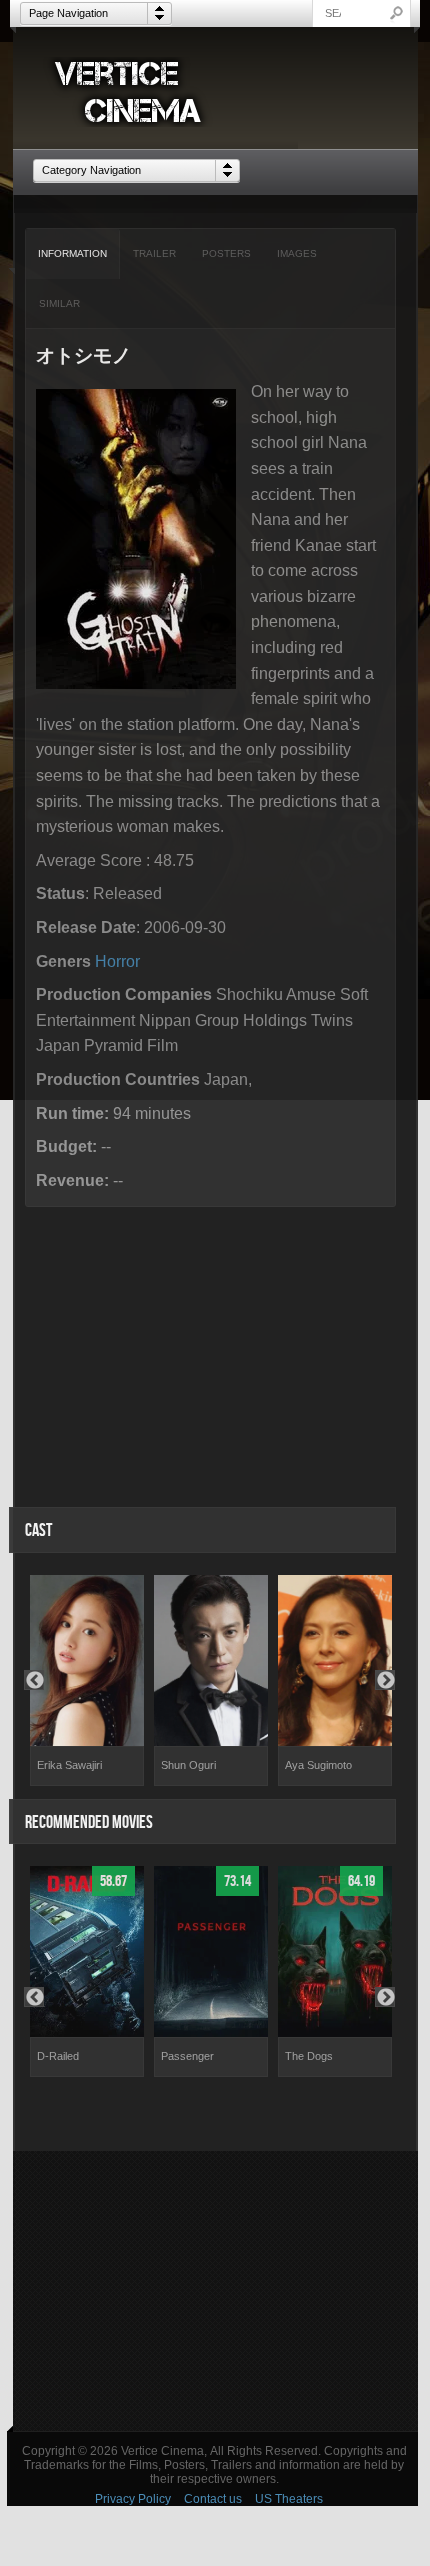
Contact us (213, 2499)
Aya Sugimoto (318, 1765)
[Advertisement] (215, 2291)
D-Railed (58, 2056)
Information (72, 253)
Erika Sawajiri (69, 1765)
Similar (59, 303)
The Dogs (309, 2056)
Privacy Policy (133, 2499)
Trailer (154, 253)
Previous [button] (34, 1680)
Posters (226, 253)
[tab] (73, 254)
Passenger (187, 2056)
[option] (87, 1680)
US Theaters (289, 2499)
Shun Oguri (188, 1765)
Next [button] (385, 1680)
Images (297, 253)
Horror (117, 961)
